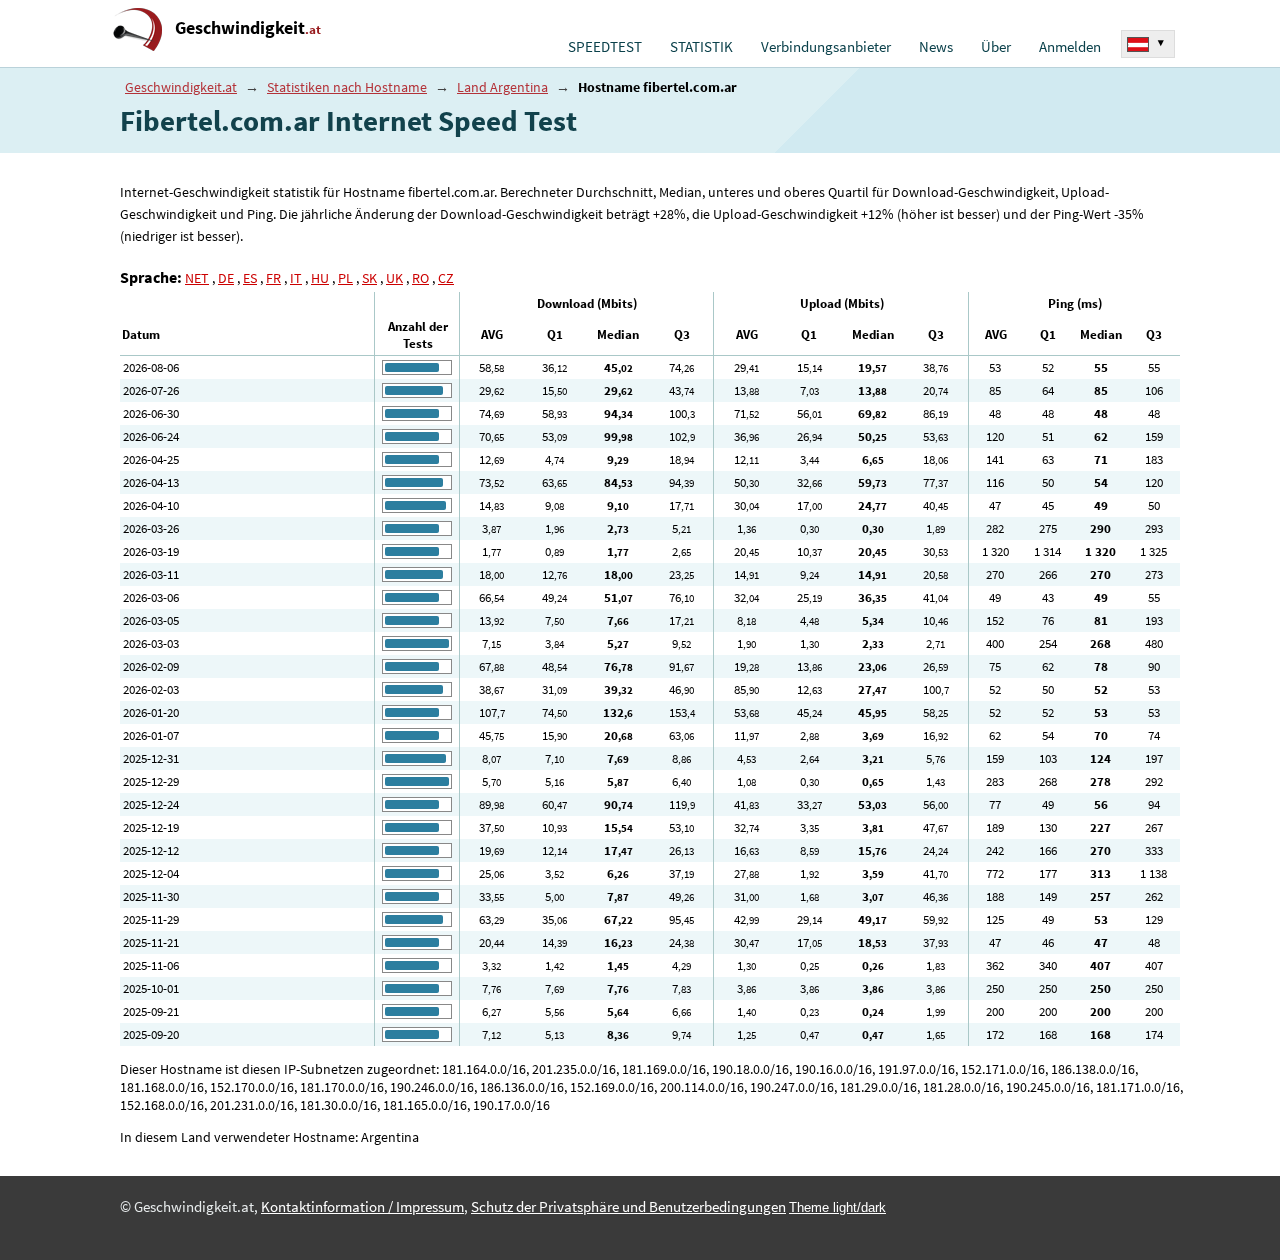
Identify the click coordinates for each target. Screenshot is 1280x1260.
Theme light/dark (837, 1207)
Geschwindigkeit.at (181, 87)
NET (197, 278)
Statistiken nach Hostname (347, 87)
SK (369, 278)
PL (345, 278)
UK (394, 278)
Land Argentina (502, 87)
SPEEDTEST (605, 47)
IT (296, 278)
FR (273, 278)
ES (250, 278)
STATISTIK (701, 47)
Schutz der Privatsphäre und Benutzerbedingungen (628, 1207)
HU (320, 278)
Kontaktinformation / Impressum (362, 1207)
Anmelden (1070, 47)
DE (226, 278)
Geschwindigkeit (248, 27)
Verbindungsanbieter (826, 47)
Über (996, 47)
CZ (446, 278)
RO (420, 278)
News (936, 47)
